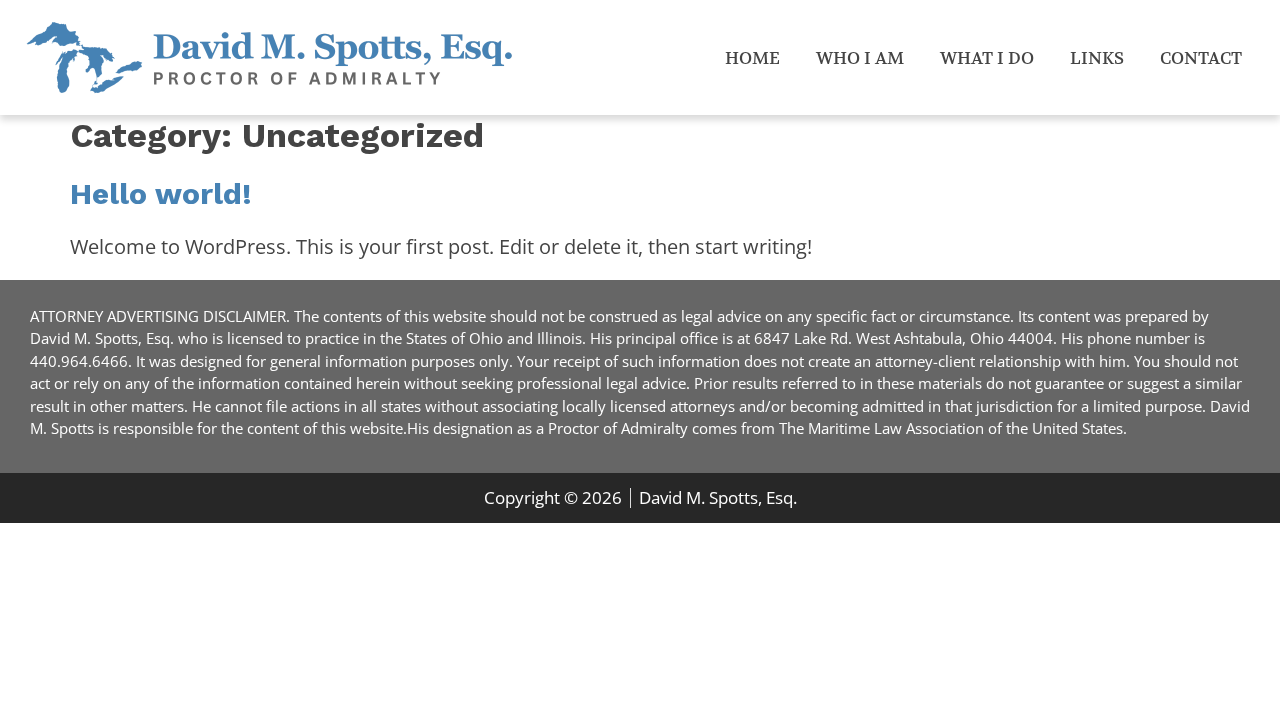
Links (1097, 58)
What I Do (987, 58)
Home (752, 58)
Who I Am (860, 58)
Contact (1201, 58)
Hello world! (161, 193)
